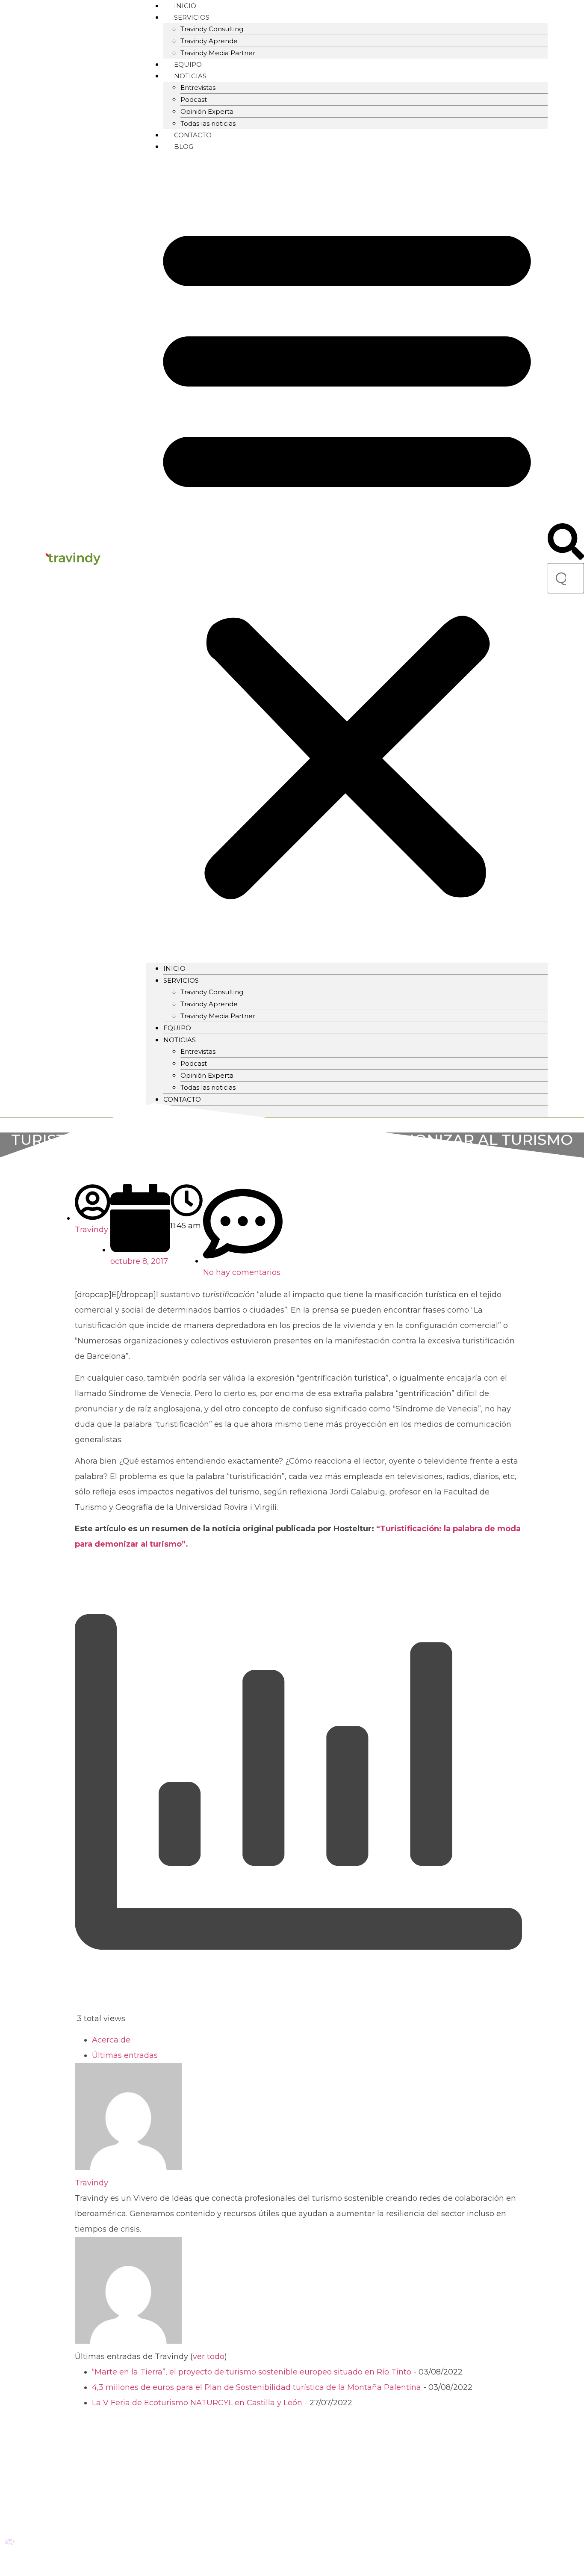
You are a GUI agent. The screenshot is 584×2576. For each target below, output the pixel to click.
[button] (347, 557)
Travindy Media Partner (218, 53)
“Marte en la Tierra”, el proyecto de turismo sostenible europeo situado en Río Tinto (252, 2372)
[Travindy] (128, 2167)
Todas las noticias (208, 1087)
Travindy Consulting (212, 29)
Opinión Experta (207, 111)
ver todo (209, 2357)
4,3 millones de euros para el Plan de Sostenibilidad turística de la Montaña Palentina (257, 2387)
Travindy (91, 2183)
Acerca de (111, 2040)
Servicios (181, 980)
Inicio (174, 968)
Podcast (194, 99)
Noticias (190, 76)
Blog (184, 147)
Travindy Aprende (209, 41)
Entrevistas (198, 87)
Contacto (182, 1099)
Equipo (177, 1028)
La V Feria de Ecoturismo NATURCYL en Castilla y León (197, 2403)
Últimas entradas (125, 2055)
